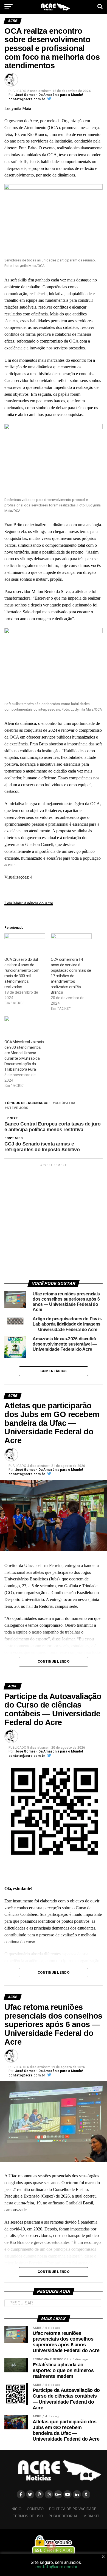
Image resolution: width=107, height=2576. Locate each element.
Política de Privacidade (73, 2509)
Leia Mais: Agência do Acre (29, 903)
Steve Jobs (17, 1108)
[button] (54, 221)
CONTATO (35, 2509)
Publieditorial (63, 2516)
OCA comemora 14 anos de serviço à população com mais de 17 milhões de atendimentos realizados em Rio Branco (71, 976)
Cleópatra (65, 1103)
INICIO (16, 2509)
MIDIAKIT (91, 2516)
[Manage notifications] (51, 2546)
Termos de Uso (28, 2516)
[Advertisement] (54, 1221)
